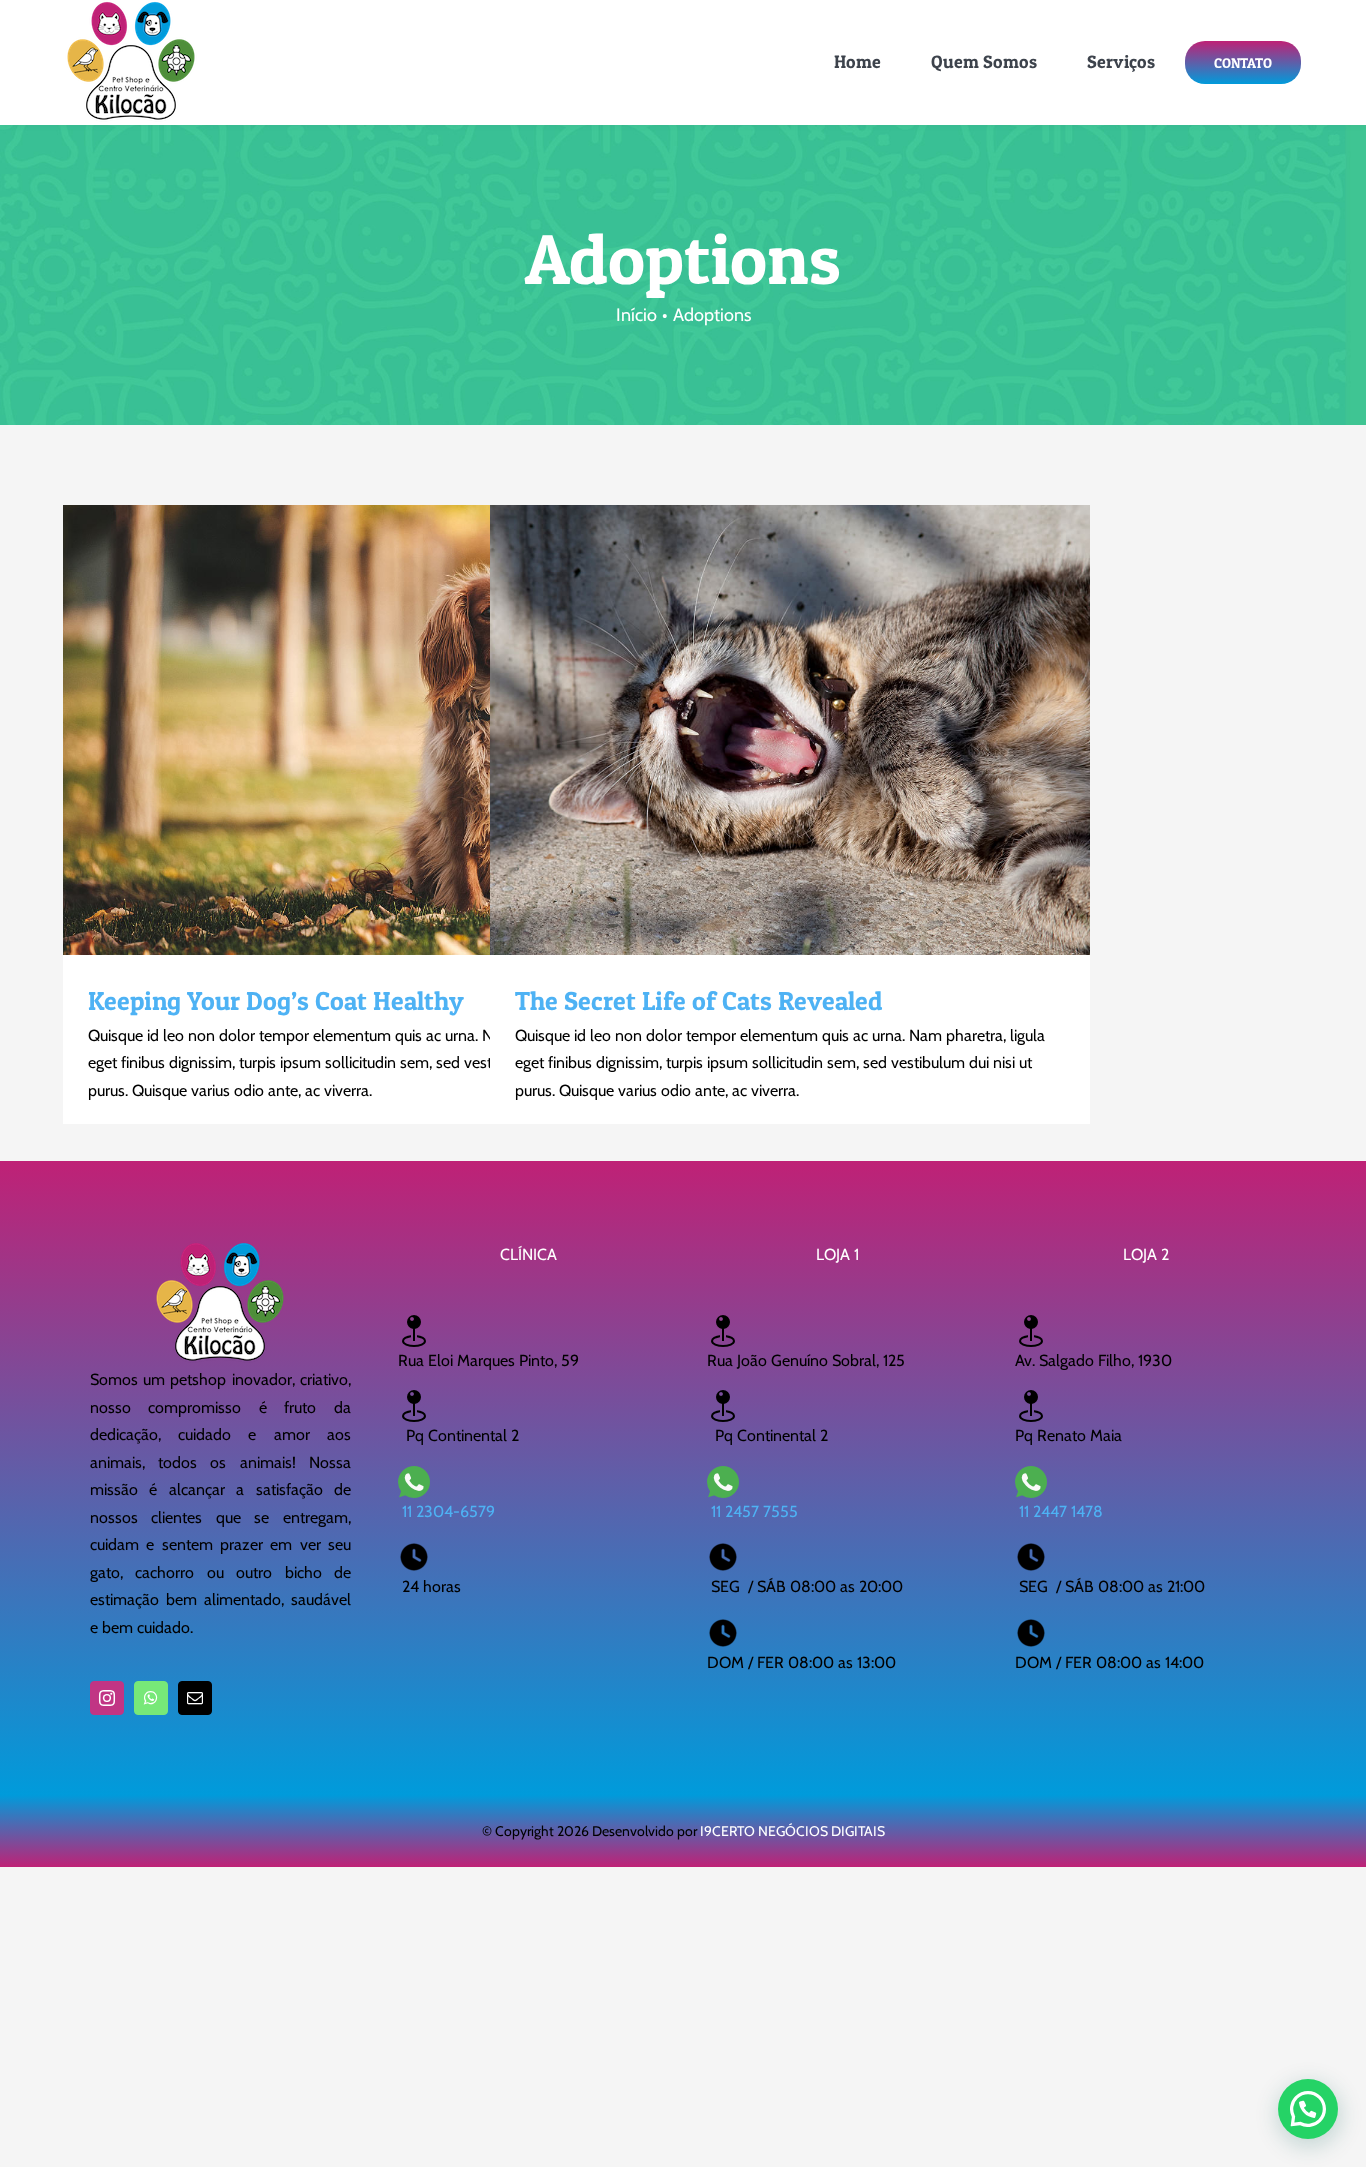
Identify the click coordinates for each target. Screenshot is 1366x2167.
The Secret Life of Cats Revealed (755, 730)
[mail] (195, 1698)
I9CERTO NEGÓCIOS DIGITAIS (792, 1831)
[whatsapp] (151, 1698)
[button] (1308, 2109)
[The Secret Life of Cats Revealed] (790, 730)
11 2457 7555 (754, 1511)
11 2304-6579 (448, 1511)
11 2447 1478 (1061, 1511)
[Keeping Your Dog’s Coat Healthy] (363, 730)
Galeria (399, 730)
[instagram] (107, 1698)
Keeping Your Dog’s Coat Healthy (328, 730)
